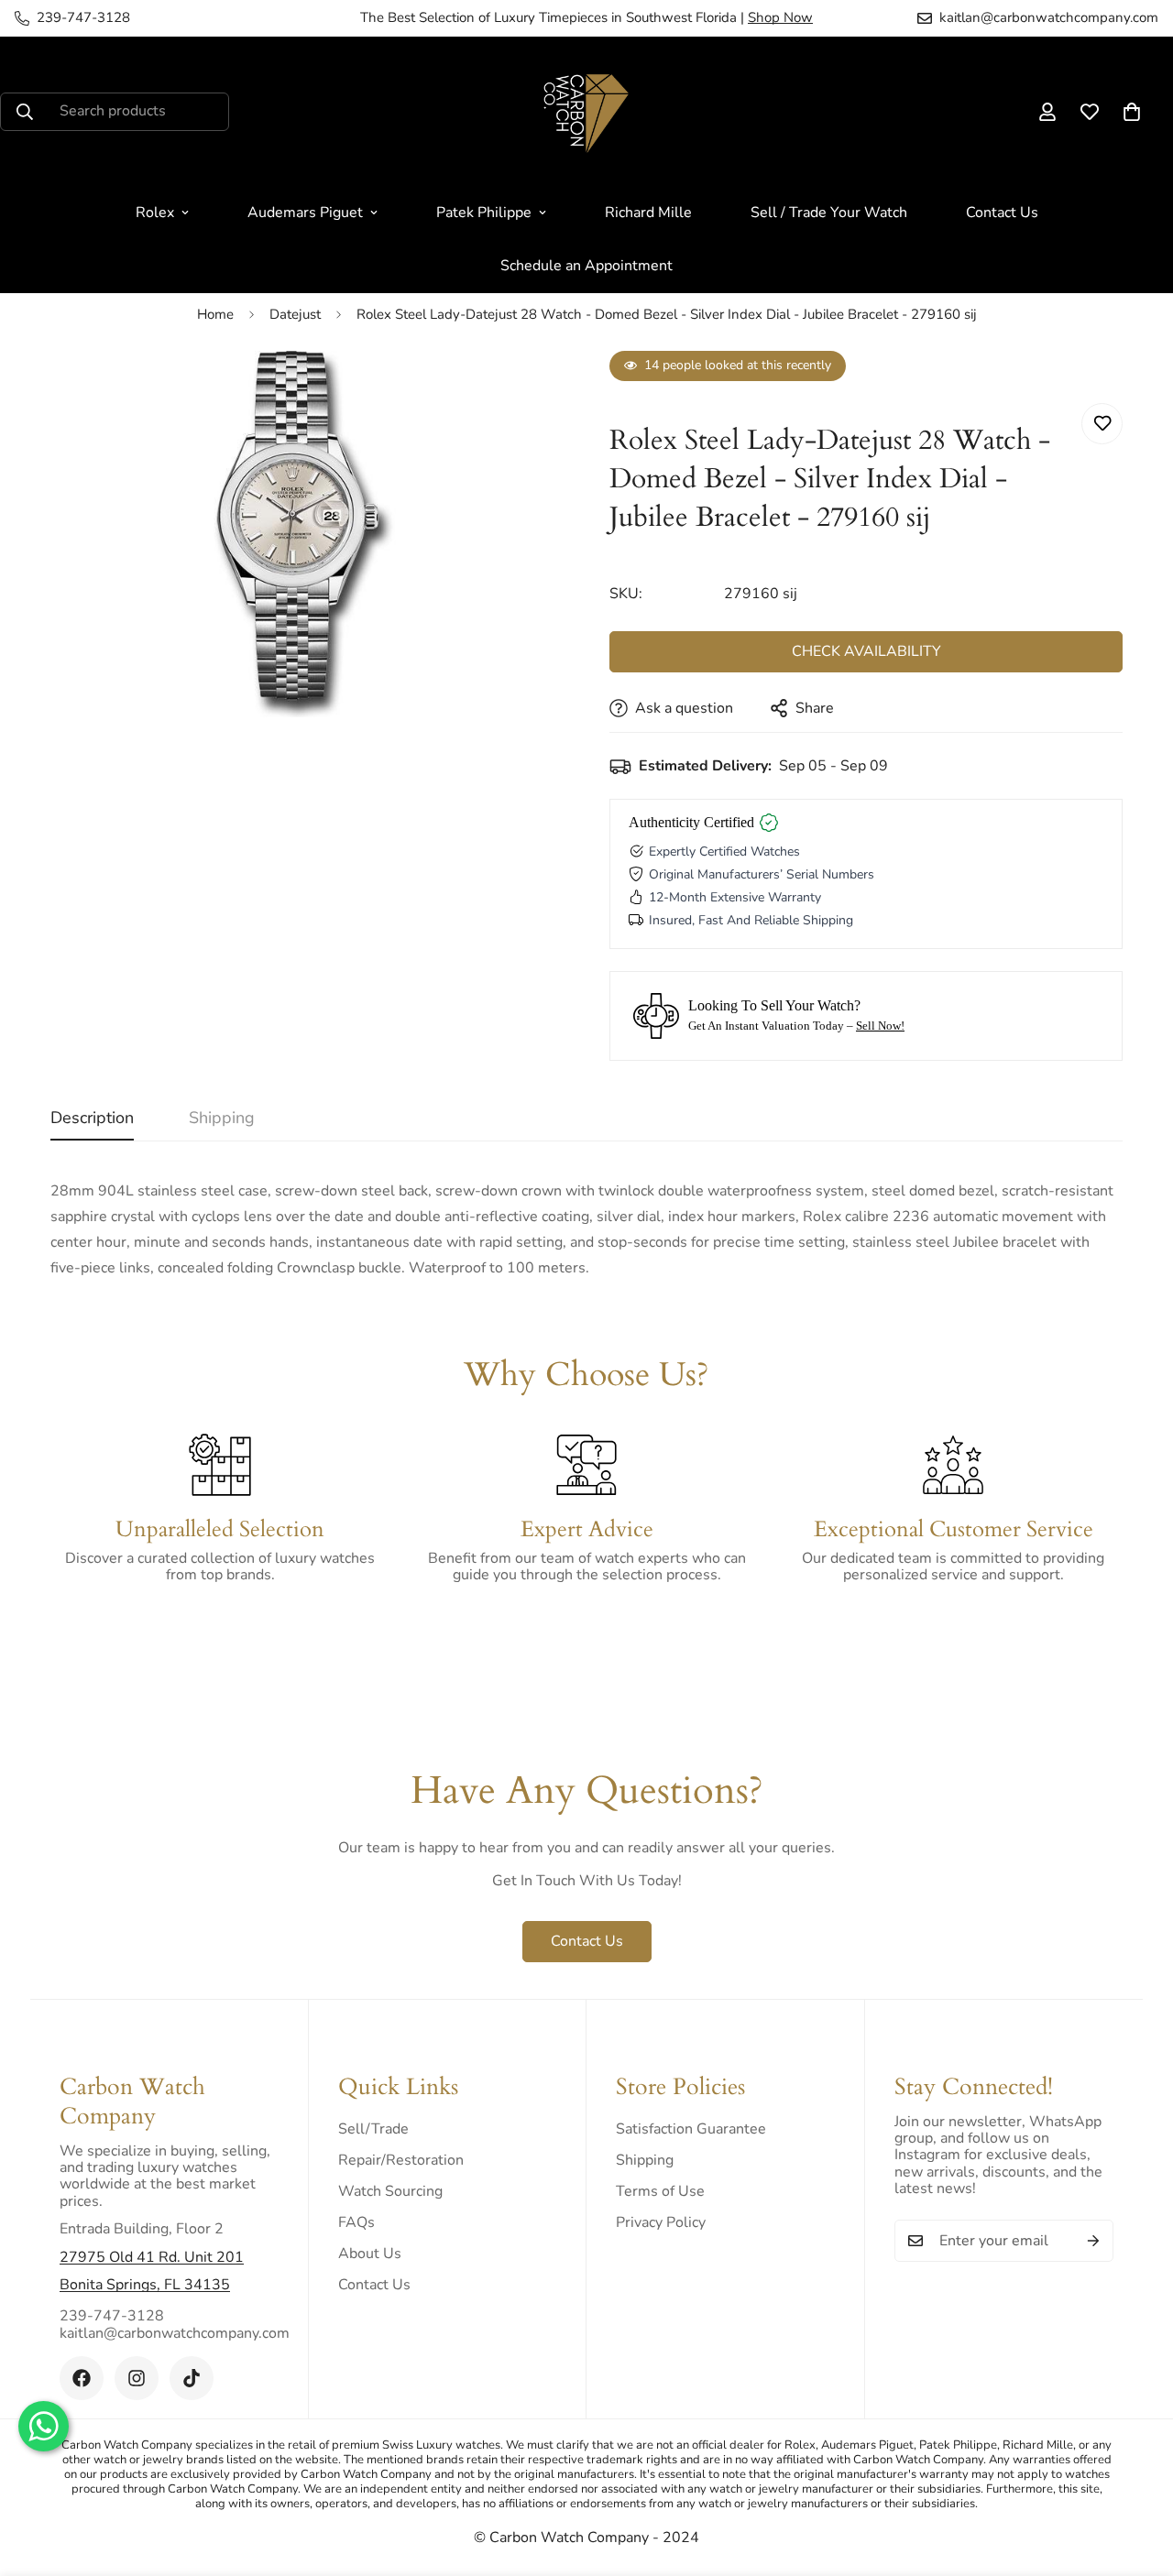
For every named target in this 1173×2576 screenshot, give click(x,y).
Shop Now (780, 17)
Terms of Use (660, 2191)
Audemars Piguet (305, 213)
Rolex (155, 213)
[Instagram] (137, 2378)
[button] (1132, 112)
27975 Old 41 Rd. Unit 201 (152, 2257)
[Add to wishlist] (1102, 424)
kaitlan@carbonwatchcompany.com (169, 2333)
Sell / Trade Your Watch (829, 213)
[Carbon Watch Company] (586, 111)
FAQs (356, 2222)
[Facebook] (82, 2378)
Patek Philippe (484, 213)
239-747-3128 (112, 2316)
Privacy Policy (661, 2222)
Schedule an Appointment (586, 266)
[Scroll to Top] (1137, 2476)
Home (215, 314)
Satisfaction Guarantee (691, 2129)
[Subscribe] (1093, 2241)
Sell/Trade (373, 2129)
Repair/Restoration (401, 2160)
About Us (370, 2254)
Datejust (295, 314)
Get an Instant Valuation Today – (796, 1026)
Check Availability (866, 651)
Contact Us (1002, 213)
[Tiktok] (192, 2378)
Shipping (645, 2160)
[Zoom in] (525, 390)
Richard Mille (648, 213)
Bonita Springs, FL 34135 (145, 2285)
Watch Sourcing (390, 2191)
